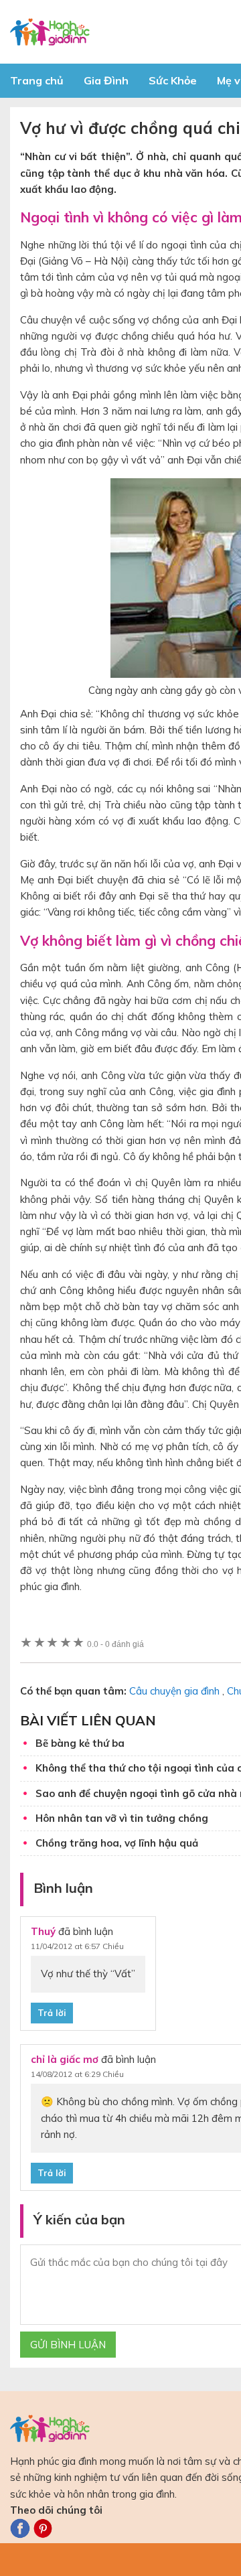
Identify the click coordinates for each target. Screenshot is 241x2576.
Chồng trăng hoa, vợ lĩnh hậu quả (117, 1843)
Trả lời (52, 2013)
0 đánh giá (115, 1644)
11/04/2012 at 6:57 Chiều (77, 1946)
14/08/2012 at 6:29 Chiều (77, 2074)
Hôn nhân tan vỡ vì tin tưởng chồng (122, 1818)
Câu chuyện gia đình (174, 1691)
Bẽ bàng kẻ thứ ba (80, 1743)
